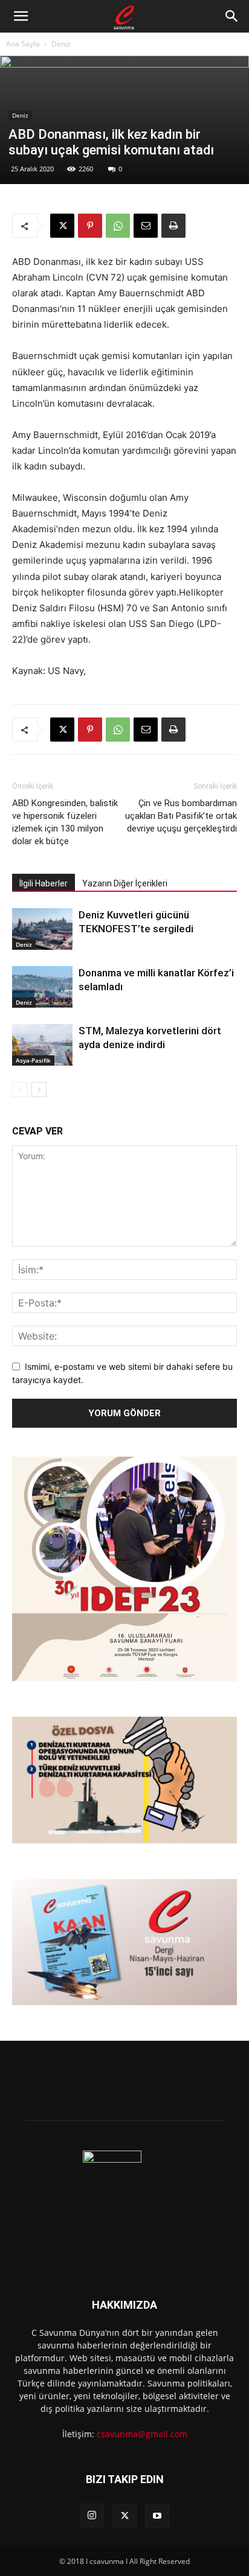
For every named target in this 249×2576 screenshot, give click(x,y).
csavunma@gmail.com (142, 2434)
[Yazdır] (173, 226)
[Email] (146, 226)
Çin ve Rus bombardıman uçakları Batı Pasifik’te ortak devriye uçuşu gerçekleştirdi (181, 816)
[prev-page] (20, 1089)
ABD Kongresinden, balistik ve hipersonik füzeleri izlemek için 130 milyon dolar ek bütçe (65, 822)
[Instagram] (92, 2516)
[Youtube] (157, 2516)
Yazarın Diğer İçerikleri (125, 883)
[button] (21, 16)
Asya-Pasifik (33, 1060)
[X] (62, 226)
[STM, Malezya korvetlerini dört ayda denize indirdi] (42, 1045)
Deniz (61, 44)
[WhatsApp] (118, 226)
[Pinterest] (90, 226)
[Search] (232, 16)
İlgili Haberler (44, 883)
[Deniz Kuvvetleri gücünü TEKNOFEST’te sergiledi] (42, 929)
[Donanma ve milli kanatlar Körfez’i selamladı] (42, 987)
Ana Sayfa (23, 44)
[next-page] (39, 1089)
